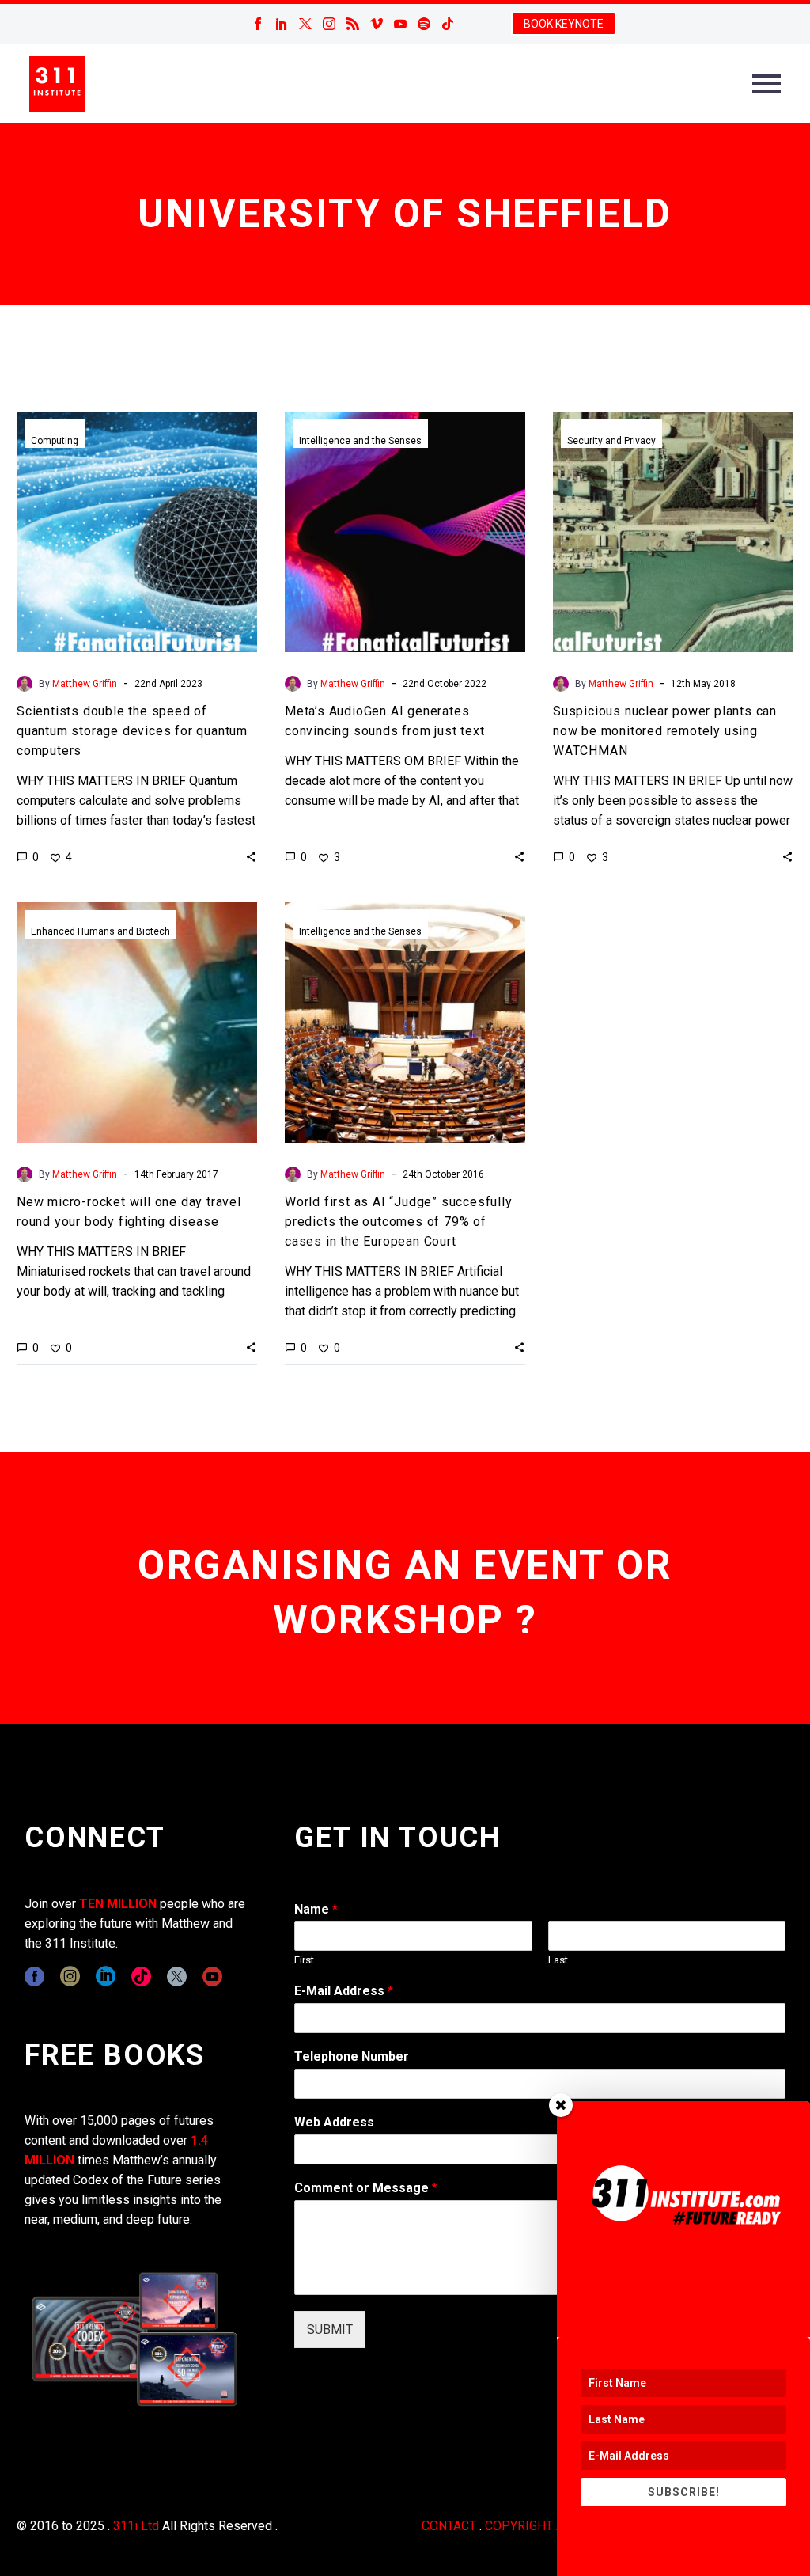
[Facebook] (258, 24)
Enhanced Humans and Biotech (100, 931)
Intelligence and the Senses (360, 441)
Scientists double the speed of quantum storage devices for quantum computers (132, 731)
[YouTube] (400, 24)
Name (316, 1909)
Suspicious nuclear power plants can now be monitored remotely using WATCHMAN (665, 731)
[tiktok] (141, 1977)
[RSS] (353, 24)
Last (558, 1960)
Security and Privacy (611, 441)
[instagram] (70, 1977)
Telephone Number (352, 2056)
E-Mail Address (344, 1991)
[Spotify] (424, 24)
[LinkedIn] (282, 24)
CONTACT (449, 2526)
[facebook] (34, 1977)
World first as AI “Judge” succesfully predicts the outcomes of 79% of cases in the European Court (399, 1222)
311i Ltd (136, 2526)
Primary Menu (766, 84)
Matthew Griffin (85, 684)
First (304, 1960)
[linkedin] (106, 1977)
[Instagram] (329, 24)
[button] (251, 856)
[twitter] (177, 1977)
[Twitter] (305, 24)
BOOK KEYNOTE (564, 24)
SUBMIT (330, 2329)
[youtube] (212, 1977)
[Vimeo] (377, 24)
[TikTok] (448, 24)
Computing (55, 441)
